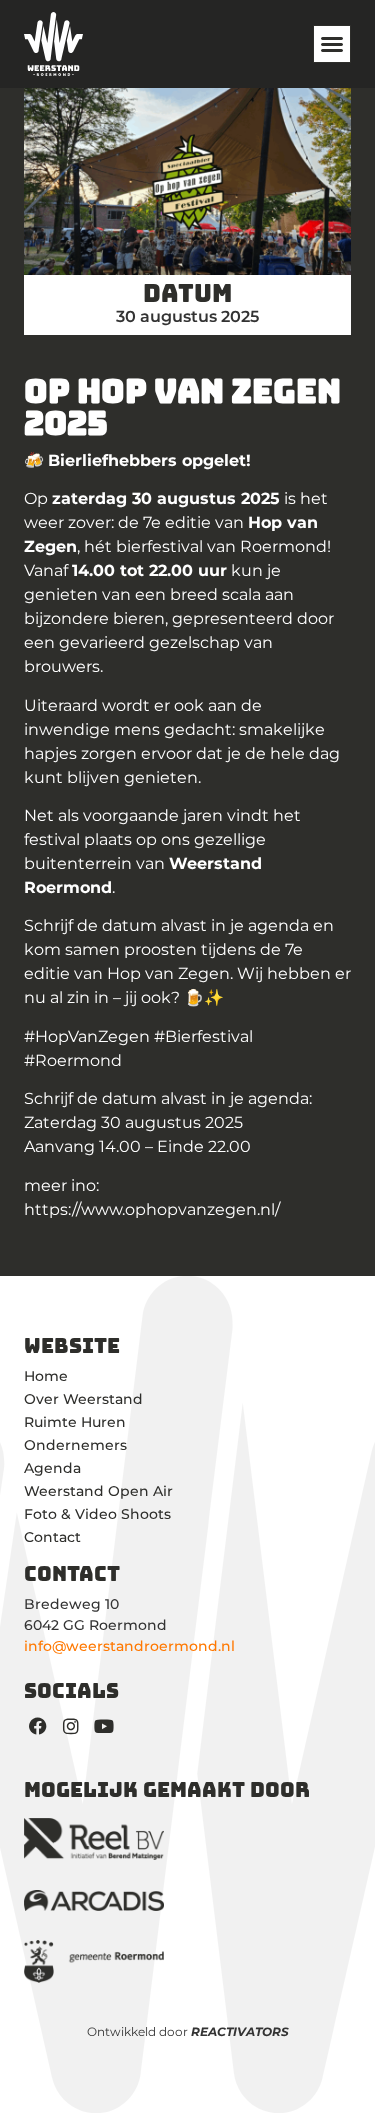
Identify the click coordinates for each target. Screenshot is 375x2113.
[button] (332, 44)
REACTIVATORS (240, 2031)
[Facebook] (38, 1725)
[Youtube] (104, 1725)
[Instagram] (71, 1725)
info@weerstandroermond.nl (129, 1646)
